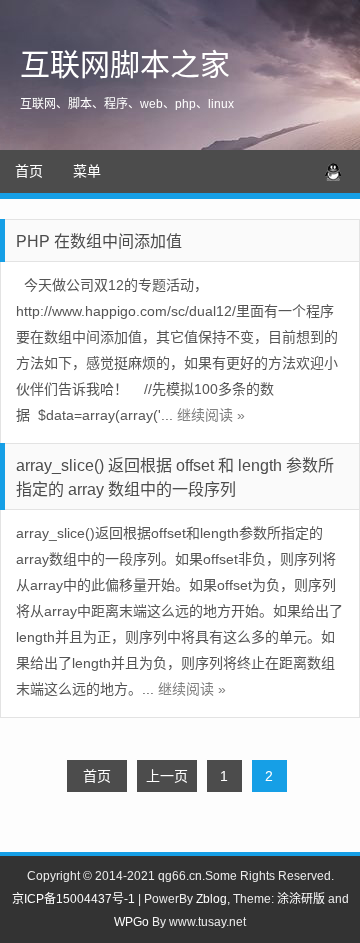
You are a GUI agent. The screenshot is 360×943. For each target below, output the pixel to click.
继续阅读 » (211, 415)
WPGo (131, 922)
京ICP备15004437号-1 (73, 899)
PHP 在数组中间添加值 (99, 241)
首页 (29, 171)
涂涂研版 (301, 899)
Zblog (211, 899)
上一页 (167, 776)
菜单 (87, 171)
